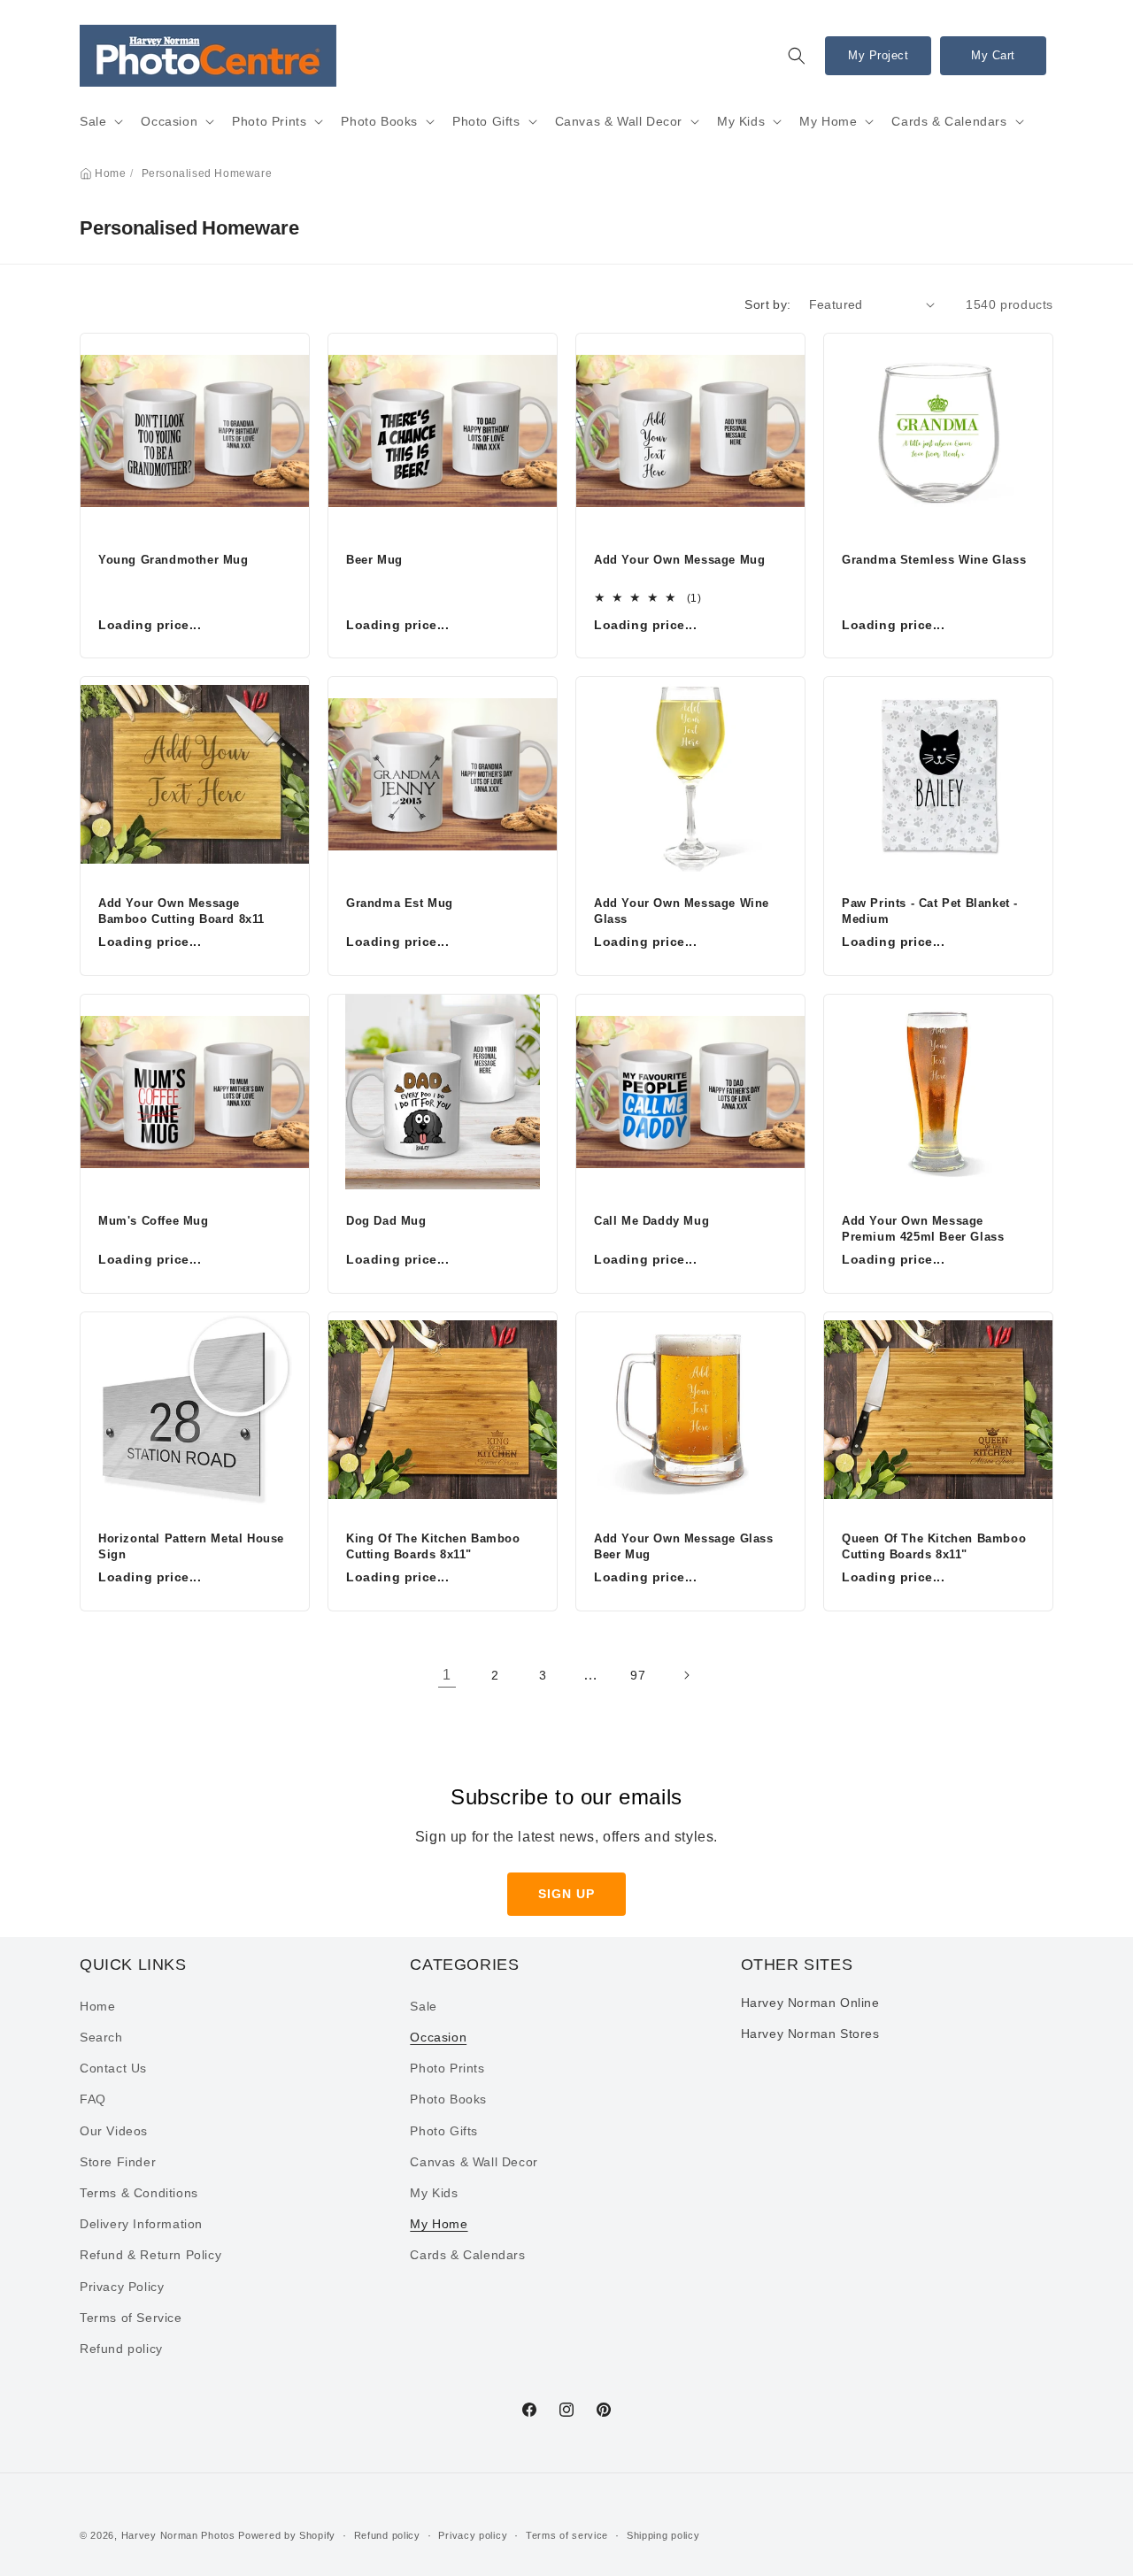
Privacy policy (473, 2535)
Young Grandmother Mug (173, 560)
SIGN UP (566, 1894)
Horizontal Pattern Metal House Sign (191, 1546)
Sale (93, 121)
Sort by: (767, 304)
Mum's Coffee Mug (154, 1221)
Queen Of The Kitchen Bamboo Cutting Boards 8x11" (934, 1546)
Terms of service (567, 2535)
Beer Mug (374, 560)
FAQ (93, 2099)
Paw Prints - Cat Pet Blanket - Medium (930, 911)
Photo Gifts (486, 121)
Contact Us (113, 2068)
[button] (797, 56)
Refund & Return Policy (150, 2255)
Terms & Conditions (139, 2193)
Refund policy (121, 2349)
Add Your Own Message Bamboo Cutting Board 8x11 (181, 911)
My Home (828, 121)
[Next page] (686, 1675)
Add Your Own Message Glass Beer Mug (684, 1546)
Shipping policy (663, 2535)
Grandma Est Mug (400, 903)
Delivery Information (141, 2224)
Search (101, 2037)
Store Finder (118, 2162)
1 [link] (447, 1675)
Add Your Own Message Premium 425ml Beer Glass (923, 1229)
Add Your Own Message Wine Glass (682, 911)
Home (110, 173)
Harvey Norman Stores (810, 2034)
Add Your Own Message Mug (679, 560)
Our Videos (114, 2131)
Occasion (169, 121)
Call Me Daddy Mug (651, 1221)
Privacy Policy (122, 2287)
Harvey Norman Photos (178, 2535)
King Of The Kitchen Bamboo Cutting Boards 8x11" (433, 1546)
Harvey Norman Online (810, 2003)
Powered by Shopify (287, 2535)
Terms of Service (131, 2318)
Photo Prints (269, 121)
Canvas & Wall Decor (619, 121)
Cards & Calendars (949, 121)
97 (638, 1675)
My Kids (741, 121)
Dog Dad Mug (386, 1221)
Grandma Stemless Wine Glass (934, 560)
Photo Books (379, 121)
